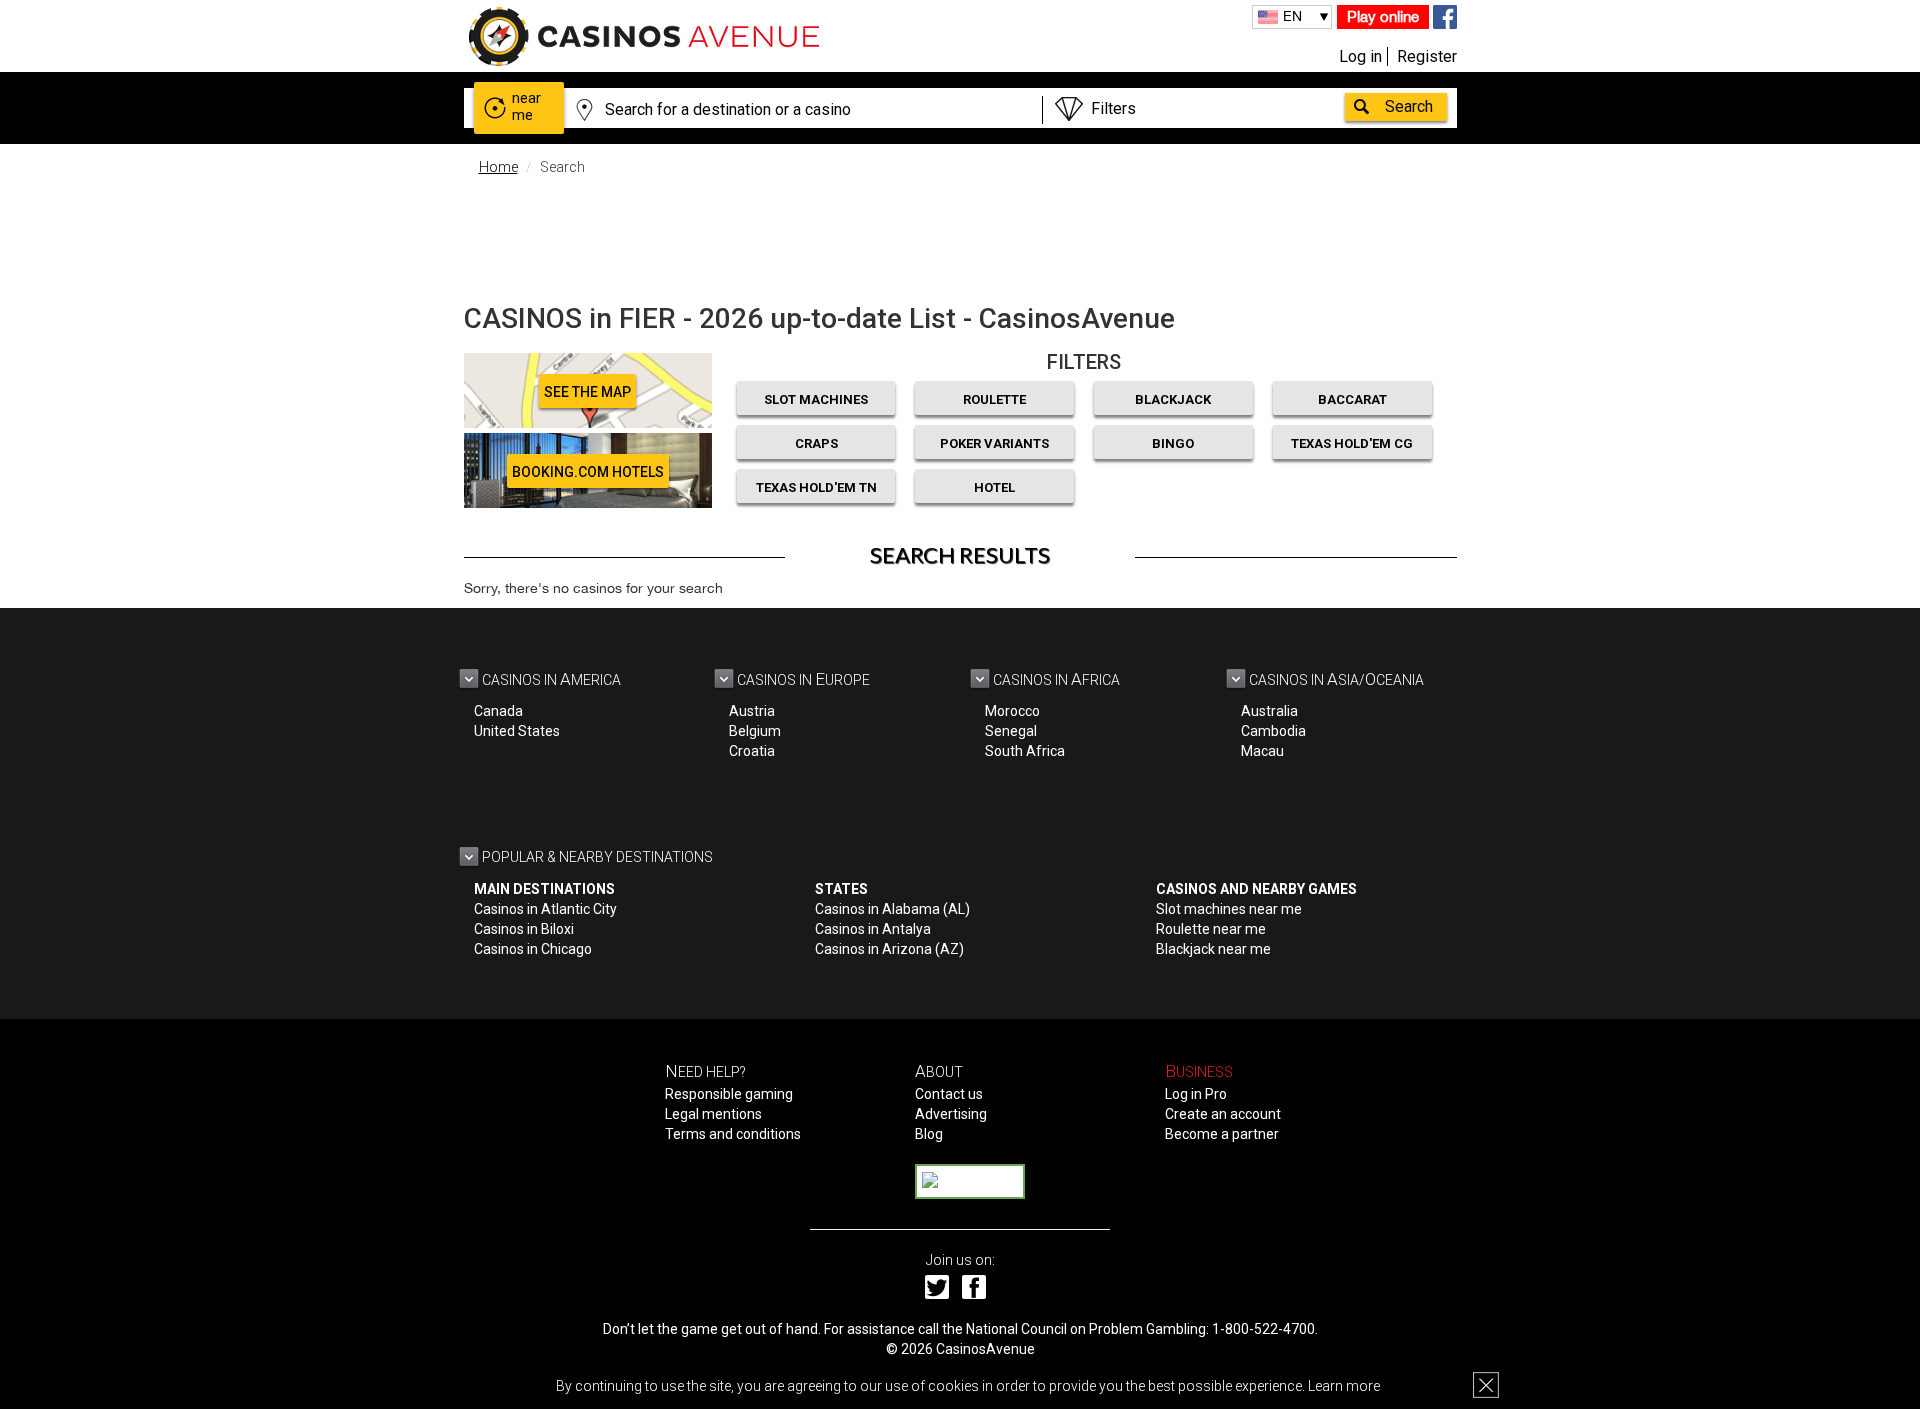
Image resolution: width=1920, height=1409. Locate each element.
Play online (1383, 16)
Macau (1262, 751)
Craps (816, 443)
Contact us (949, 1094)
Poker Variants (994, 443)
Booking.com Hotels (588, 472)
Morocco (1012, 711)
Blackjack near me (1213, 949)
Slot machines (816, 399)
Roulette (994, 399)
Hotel (994, 487)
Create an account (1223, 1114)
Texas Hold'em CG (1352, 443)
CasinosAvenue (985, 1349)
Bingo (1173, 443)
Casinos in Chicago (533, 949)
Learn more (1344, 1386)
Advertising (951, 1114)
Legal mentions (713, 1114)
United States (517, 731)
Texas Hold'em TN (816, 487)
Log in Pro (1196, 1094)
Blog (929, 1134)
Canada (498, 711)
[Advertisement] (960, 235)
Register (1427, 56)
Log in (1360, 56)
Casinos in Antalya (873, 929)
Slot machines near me (1229, 909)
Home (498, 167)
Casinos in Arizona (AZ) (889, 949)
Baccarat (1352, 399)
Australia (1269, 711)
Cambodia (1273, 731)
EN (1292, 16)
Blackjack (1173, 399)
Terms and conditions (733, 1134)
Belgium (755, 731)
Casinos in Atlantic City (545, 909)
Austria (752, 711)
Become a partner (1222, 1134)
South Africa (1025, 751)
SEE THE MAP (587, 392)
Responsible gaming (729, 1094)
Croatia (752, 751)
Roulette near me (1211, 929)
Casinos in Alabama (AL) (892, 909)
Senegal (1011, 731)
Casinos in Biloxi (524, 929)
